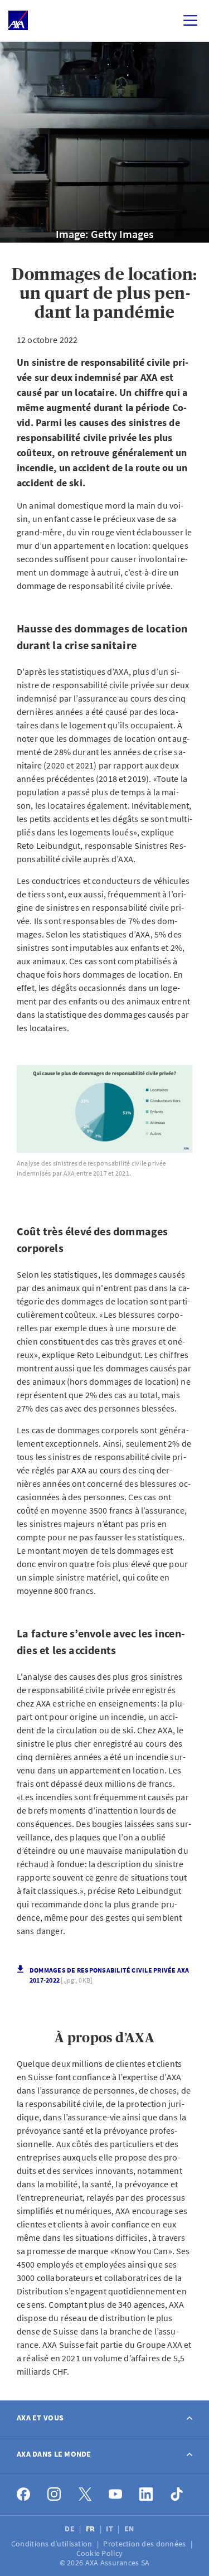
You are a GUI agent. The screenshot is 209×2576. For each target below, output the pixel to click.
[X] (85, 2494)
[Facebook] (24, 2494)
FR (91, 2529)
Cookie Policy (101, 2553)
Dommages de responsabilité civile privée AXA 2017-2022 (110, 1975)
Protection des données (145, 2544)
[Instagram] (54, 2494)
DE (71, 2529)
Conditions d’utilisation (53, 2544)
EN (130, 2529)
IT (110, 2529)
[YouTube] (116, 2494)
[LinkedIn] (146, 2494)
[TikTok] (177, 2494)
